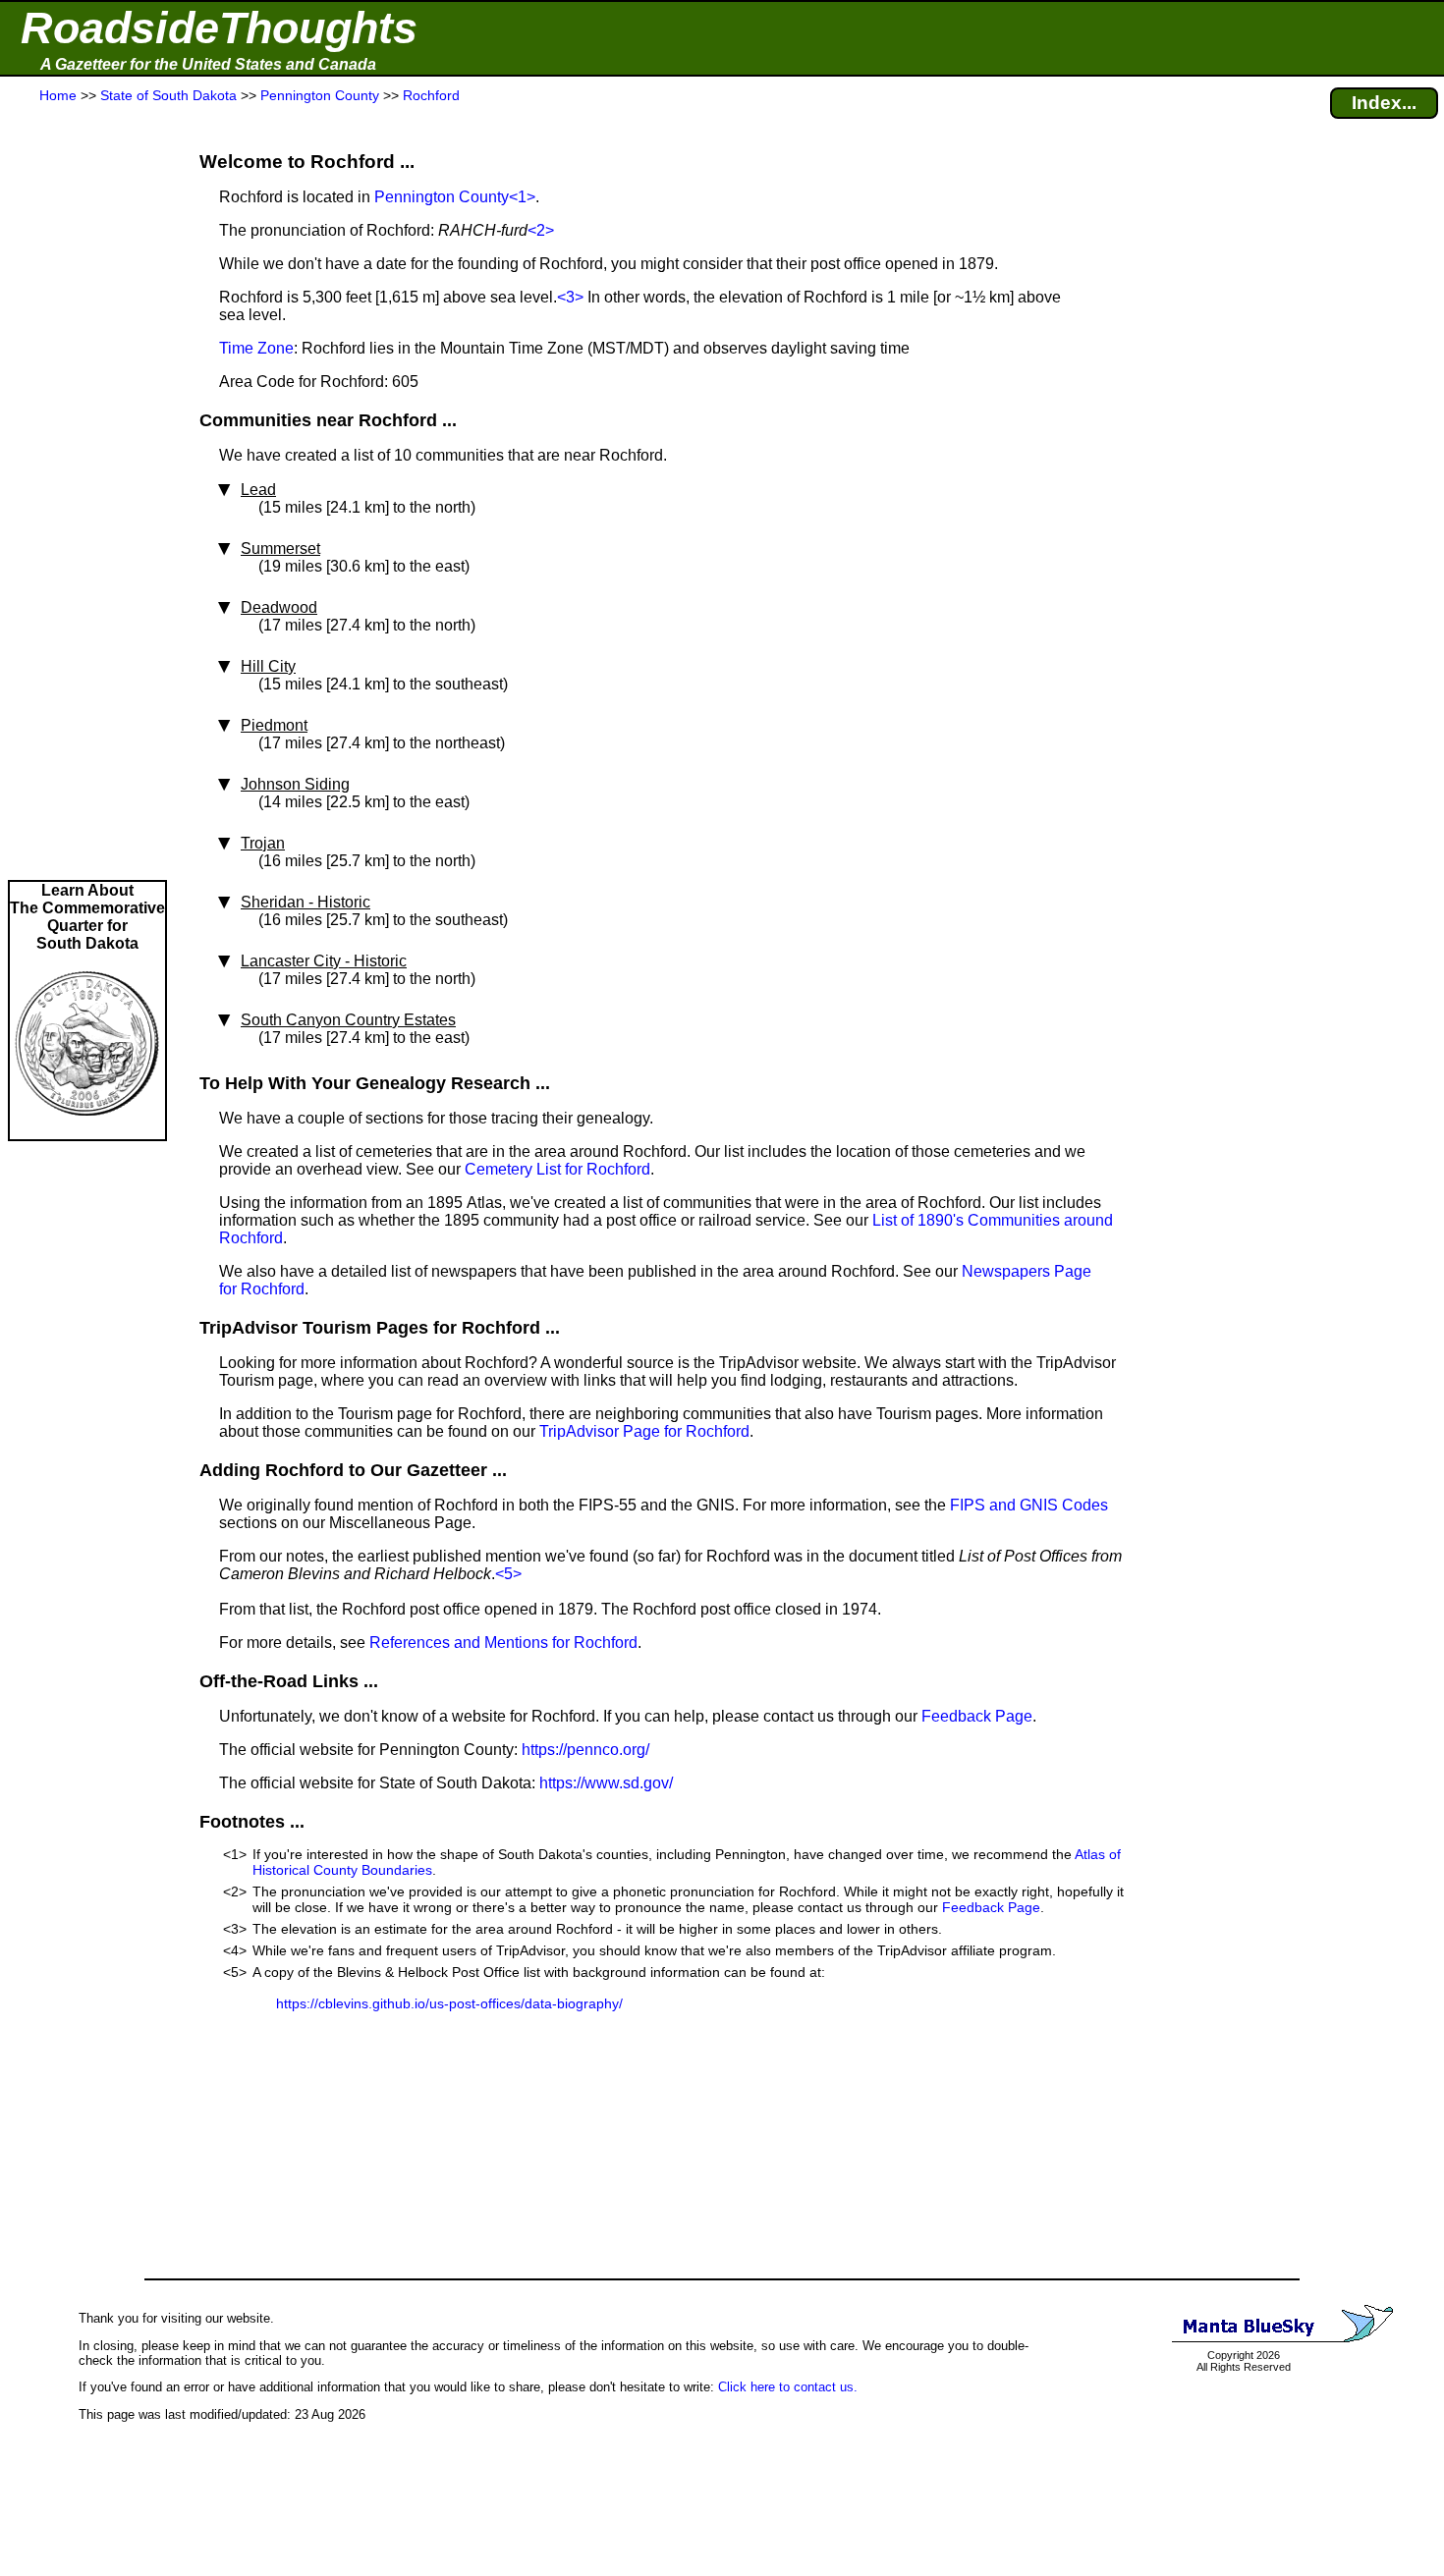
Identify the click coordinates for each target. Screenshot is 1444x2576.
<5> (508, 1574)
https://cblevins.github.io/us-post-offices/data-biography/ (449, 2003)
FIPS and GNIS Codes (1029, 1505)
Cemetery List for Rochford (557, 1169)
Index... (1384, 103)
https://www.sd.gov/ (606, 1783)
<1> (522, 197)
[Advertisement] (87, 493)
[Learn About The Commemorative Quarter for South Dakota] (87, 1130)
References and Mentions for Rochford (503, 1643)
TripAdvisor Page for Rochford (644, 1431)
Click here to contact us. (788, 2387)
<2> (541, 230)
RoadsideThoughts (219, 28)
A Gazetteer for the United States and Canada (208, 64)
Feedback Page (977, 1716)
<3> (570, 297)
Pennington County (442, 197)
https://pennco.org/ (585, 1750)
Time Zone (256, 348)
